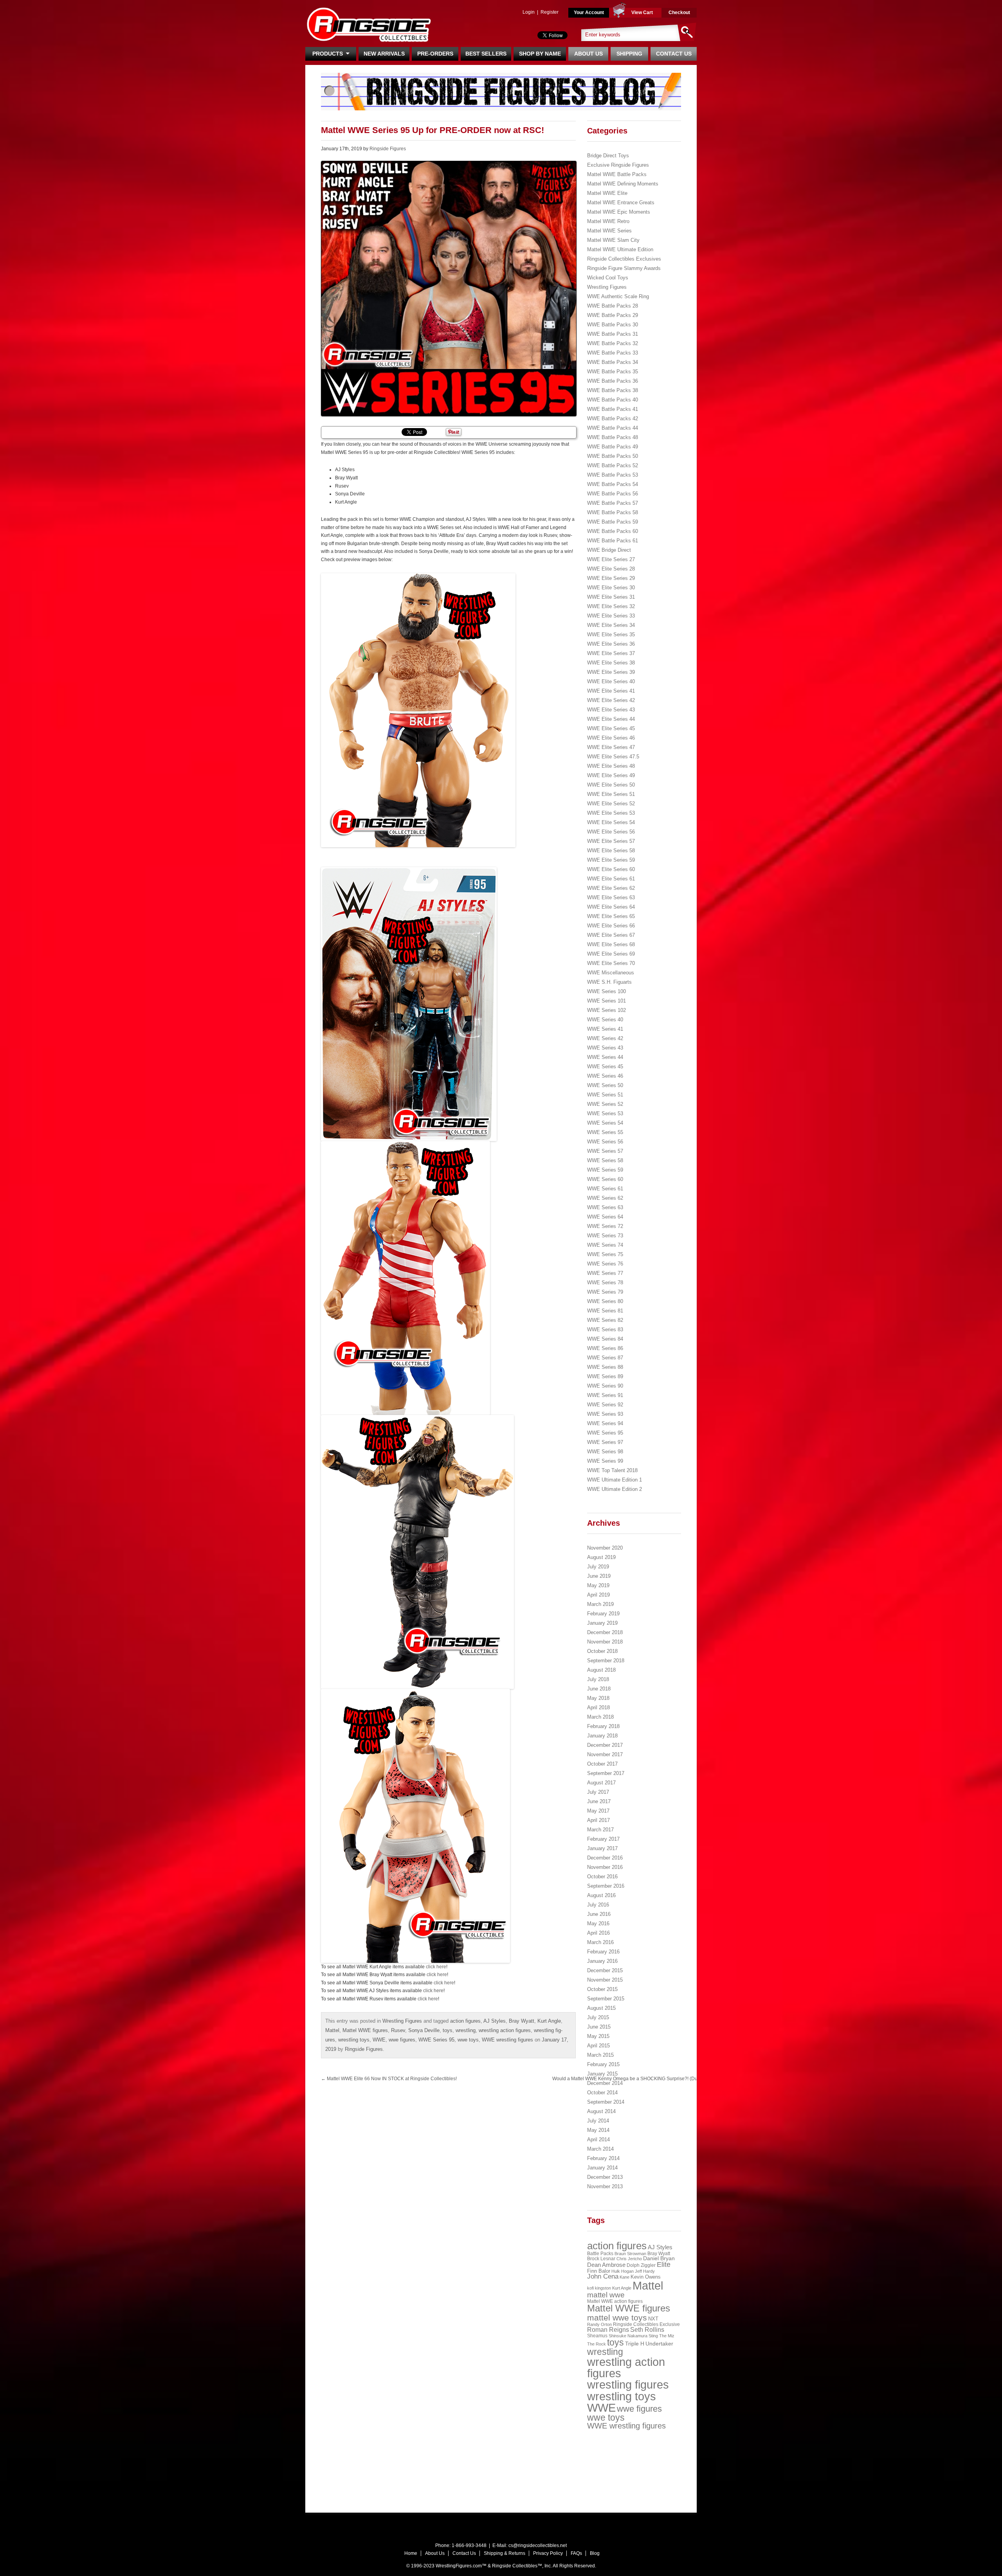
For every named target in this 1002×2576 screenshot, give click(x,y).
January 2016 (602, 1961)
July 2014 (598, 2121)
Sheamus (597, 2336)
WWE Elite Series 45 (611, 728)
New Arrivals (384, 54)
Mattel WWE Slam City (613, 240)
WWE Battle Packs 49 (613, 447)
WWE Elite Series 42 (611, 700)
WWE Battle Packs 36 (613, 381)
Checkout (679, 13)
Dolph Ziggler (641, 2265)
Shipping (629, 54)
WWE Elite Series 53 (611, 813)
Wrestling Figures (402, 2021)
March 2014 (600, 2149)
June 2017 (599, 1801)
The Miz (667, 2336)
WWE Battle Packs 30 (613, 325)
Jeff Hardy (645, 2271)
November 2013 (605, 2186)
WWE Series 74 (605, 1245)
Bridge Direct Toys (608, 156)
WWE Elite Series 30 (611, 588)
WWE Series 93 (605, 1414)
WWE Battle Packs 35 (613, 372)
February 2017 (603, 1839)
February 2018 (603, 1726)
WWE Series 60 (605, 1179)
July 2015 (598, 2017)
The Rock (597, 2344)
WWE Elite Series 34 (611, 625)
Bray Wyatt (522, 2021)
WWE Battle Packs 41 (613, 409)
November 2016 (605, 1867)
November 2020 (605, 1548)
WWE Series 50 (605, 1085)
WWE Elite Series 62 (611, 888)
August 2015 (601, 2008)
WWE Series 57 (605, 1151)
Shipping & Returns (505, 2553)
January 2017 (602, 1848)
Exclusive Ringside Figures (618, 165)
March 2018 (600, 1717)
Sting (653, 2336)
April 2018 (598, 1707)
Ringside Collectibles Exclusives (624, 259)
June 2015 (599, 2027)
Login (529, 12)
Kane (624, 2277)
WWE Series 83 (605, 1329)
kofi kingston (599, 2288)
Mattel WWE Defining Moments (623, 184)
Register (550, 12)
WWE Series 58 (605, 1160)
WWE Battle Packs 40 (613, 400)
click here (436, 1967)
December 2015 (605, 1970)
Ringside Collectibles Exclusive (646, 2324)
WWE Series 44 (605, 1057)
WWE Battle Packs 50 (613, 456)
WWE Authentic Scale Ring (618, 296)
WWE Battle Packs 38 (613, 390)
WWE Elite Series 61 (611, 879)
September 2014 (606, 2102)
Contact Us (674, 54)
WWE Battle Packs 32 (613, 343)
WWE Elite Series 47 (611, 747)
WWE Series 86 (605, 1348)
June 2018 (599, 1689)
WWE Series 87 (605, 1358)
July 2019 (598, 1567)
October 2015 (602, 1989)
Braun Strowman (630, 2254)
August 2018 (601, 1670)
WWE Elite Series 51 (611, 794)
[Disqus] (517, 2186)
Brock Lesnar (601, 2259)
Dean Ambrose (606, 2265)
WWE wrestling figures (507, 2040)
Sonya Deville (424, 2030)
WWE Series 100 (606, 991)
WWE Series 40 (605, 1020)
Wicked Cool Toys (608, 278)
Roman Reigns (608, 2330)
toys (448, 2030)
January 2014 (602, 2168)
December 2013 (605, 2177)
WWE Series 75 (605, 1254)
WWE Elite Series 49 (611, 775)
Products (329, 54)
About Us (588, 54)
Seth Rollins (647, 2330)
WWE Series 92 (605, 1405)
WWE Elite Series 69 (611, 954)
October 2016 (602, 1877)
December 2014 (605, 2083)
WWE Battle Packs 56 (613, 494)
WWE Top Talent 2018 (612, 1470)
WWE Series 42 (605, 1038)
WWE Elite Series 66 (611, 926)
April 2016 (598, 1933)
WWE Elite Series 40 (611, 681)
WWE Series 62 (605, 1198)
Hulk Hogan (623, 2271)
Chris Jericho (629, 2259)
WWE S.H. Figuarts (609, 982)
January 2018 (602, 1736)
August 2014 (601, 2111)
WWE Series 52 (605, 1104)
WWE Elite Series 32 (611, 606)
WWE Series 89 (605, 1376)
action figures (465, 2021)
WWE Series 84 (605, 1339)
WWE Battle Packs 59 (613, 522)
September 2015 (606, 1999)
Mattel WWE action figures (615, 2301)
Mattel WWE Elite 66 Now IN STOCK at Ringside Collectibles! (389, 2079)
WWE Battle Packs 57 (613, 503)
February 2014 (603, 2158)
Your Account (589, 13)
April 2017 (598, 1820)
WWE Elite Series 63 (611, 897)
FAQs (576, 2553)
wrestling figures (628, 2385)
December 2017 (605, 1745)
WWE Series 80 (605, 1301)
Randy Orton (599, 2324)
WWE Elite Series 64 (611, 907)
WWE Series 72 (605, 1226)
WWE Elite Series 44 (611, 719)
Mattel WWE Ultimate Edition (620, 249)
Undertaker (659, 2344)
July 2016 (598, 1905)
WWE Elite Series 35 (611, 635)
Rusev (398, 2030)
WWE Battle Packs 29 (613, 315)
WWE (379, 2040)
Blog (595, 2553)
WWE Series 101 (606, 1001)
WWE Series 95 (436, 2040)
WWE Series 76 (605, 1264)
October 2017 (602, 1764)
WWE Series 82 (605, 1320)
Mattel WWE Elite (607, 193)
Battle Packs (600, 2253)
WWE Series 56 (605, 1142)
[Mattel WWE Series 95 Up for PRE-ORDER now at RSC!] (448, 289)
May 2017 (598, 1811)
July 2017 (598, 1792)
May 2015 (598, 2036)
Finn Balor (599, 2271)
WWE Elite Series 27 (611, 559)
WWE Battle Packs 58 (613, 512)
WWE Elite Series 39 (611, 672)
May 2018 (598, 1698)
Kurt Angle (549, 2021)
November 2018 (605, 1642)
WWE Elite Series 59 (611, 860)
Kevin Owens (646, 2277)
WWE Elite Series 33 (611, 616)
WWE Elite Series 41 (611, 691)
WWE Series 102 (606, 1010)
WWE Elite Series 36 (611, 644)
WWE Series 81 (605, 1311)
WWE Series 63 (605, 1207)
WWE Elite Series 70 (611, 963)
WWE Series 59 (605, 1170)
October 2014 (602, 2093)
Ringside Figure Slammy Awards (624, 268)
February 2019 (603, 1614)
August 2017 (601, 1783)
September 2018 (606, 1661)
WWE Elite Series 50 (611, 785)
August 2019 (601, 1557)
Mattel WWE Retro (608, 221)
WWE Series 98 (605, 1452)
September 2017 (606, 1773)
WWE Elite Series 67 (611, 935)
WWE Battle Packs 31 (613, 334)
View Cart (642, 13)
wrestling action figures (505, 2030)
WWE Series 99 (605, 1461)
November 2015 (605, 1980)
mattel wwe (606, 2295)
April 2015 (598, 2046)
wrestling (466, 2030)
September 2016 (606, 1886)
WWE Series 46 (605, 1076)
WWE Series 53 (605, 1113)
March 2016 (600, 1942)
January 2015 (602, 2074)
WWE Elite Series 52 (611, 804)
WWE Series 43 (605, 1048)
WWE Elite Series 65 (611, 916)
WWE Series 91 (605, 1395)
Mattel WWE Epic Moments (619, 212)
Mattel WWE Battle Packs (617, 174)
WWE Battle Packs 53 (613, 475)
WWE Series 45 (605, 1067)
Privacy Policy (548, 2553)
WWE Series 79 (605, 1292)
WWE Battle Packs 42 (613, 419)
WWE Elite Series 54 (611, 822)
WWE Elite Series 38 (611, 663)
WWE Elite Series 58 (611, 851)
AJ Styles (495, 2021)
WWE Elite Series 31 (611, 597)
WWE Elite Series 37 (611, 653)
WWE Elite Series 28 (611, 569)
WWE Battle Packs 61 (613, 541)
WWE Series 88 (605, 1367)
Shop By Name (540, 54)
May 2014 (598, 2130)
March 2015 (600, 2055)
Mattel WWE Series (609, 231)
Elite (664, 2265)
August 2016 (601, 1895)
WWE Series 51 (605, 1095)
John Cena (603, 2276)
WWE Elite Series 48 (611, 766)
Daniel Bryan (659, 2258)
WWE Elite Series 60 (611, 869)
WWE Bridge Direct (609, 550)
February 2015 (603, 2064)
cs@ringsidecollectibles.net (538, 2545)
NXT (653, 2319)
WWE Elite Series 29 (611, 578)
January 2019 (602, 1623)
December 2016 (605, 1858)
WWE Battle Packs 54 (613, 484)
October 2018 (602, 1651)
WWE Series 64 (605, 1217)
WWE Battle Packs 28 (613, 306)
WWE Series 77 (605, 1273)
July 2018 (598, 1679)
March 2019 (600, 1604)
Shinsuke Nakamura (628, 2336)
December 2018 (605, 1632)
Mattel (332, 2030)
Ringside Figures (388, 149)
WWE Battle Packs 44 (613, 428)
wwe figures (402, 2040)
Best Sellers (486, 54)
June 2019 (599, 1576)
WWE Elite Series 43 (611, 710)
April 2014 (598, 2139)
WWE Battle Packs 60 (613, 531)
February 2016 (603, 1952)
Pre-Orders (435, 54)
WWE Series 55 (605, 1132)
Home (411, 2553)
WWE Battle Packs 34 (613, 362)
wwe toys (468, 2040)
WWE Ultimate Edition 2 (615, 1489)
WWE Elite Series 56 (611, 832)
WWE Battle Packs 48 (613, 437)
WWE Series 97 (605, 1442)
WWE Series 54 (605, 1123)
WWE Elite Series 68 (611, 944)
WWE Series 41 (605, 1029)
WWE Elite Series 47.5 (613, 757)
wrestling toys (354, 2040)
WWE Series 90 (605, 1386)
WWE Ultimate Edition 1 (615, 1480)
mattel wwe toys (617, 2318)
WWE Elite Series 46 (611, 738)
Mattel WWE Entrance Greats (621, 203)
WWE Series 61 (605, 1189)
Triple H (635, 2344)
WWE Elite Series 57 (611, 841)
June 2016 (599, 1914)
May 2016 (598, 1923)
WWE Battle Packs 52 (613, 465)
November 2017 (605, 1754)
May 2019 (598, 1585)
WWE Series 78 (605, 1283)
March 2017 (600, 1830)
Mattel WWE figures (365, 2030)
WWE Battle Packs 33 (613, 353)
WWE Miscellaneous (611, 973)
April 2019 (598, 1595)
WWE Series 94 (605, 1423)
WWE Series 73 (605, 1236)
